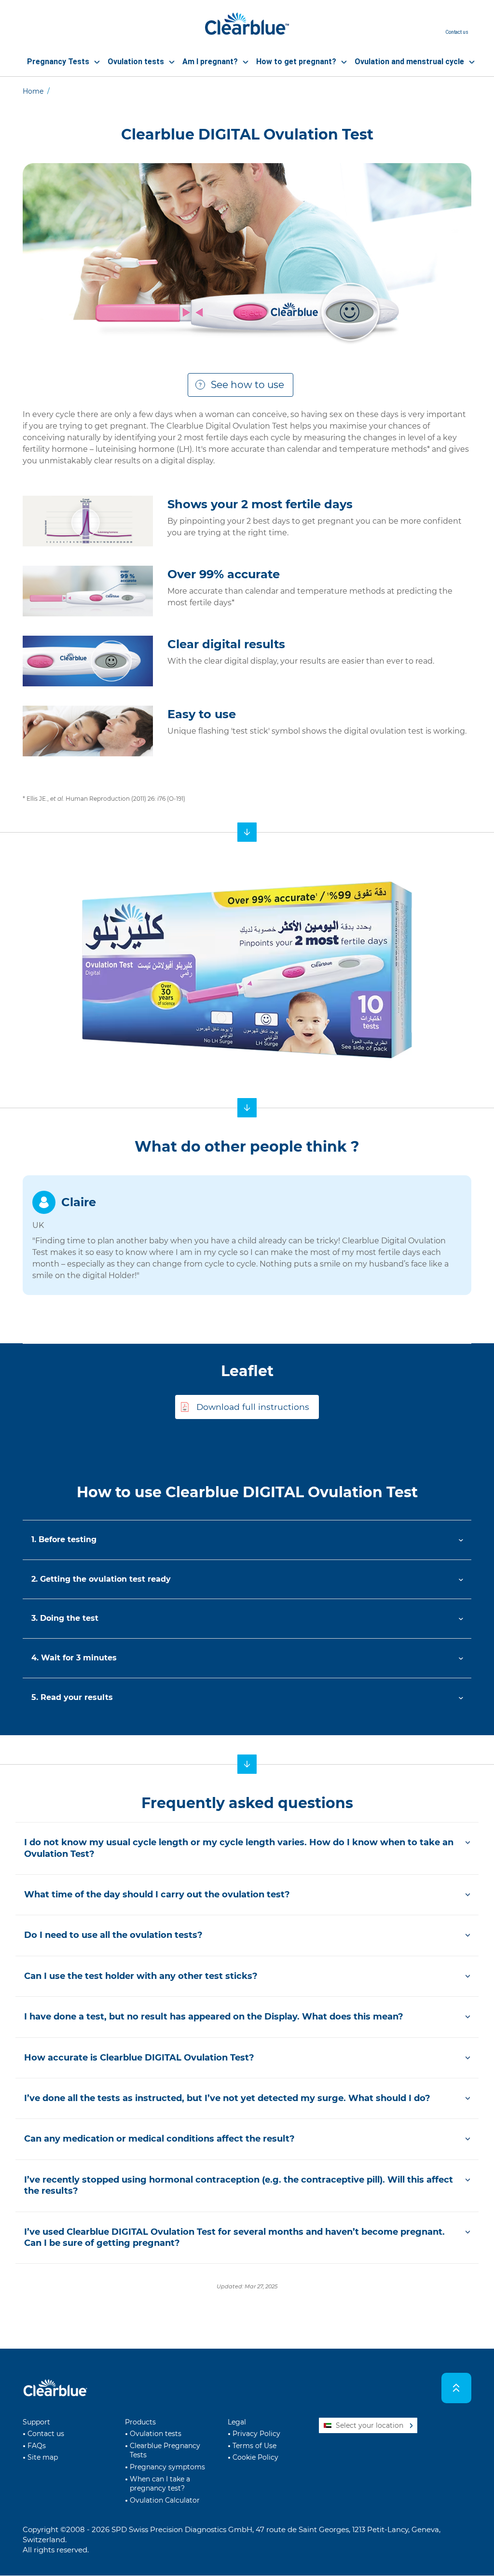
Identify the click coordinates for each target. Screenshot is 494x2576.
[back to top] (457, 2388)
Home (33, 91)
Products (140, 2422)
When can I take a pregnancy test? (160, 2484)
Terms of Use (254, 2446)
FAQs (37, 2446)
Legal (237, 2422)
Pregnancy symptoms (167, 2467)
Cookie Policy (255, 2457)
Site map (43, 2457)
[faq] (247, 1764)
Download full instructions (253, 1407)
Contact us (46, 2434)
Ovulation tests (156, 2434)
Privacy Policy (256, 2434)
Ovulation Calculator (165, 2500)
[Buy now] (247, 832)
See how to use (247, 385)
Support (36, 2422)
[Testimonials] (247, 1108)
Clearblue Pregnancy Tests (165, 2451)
